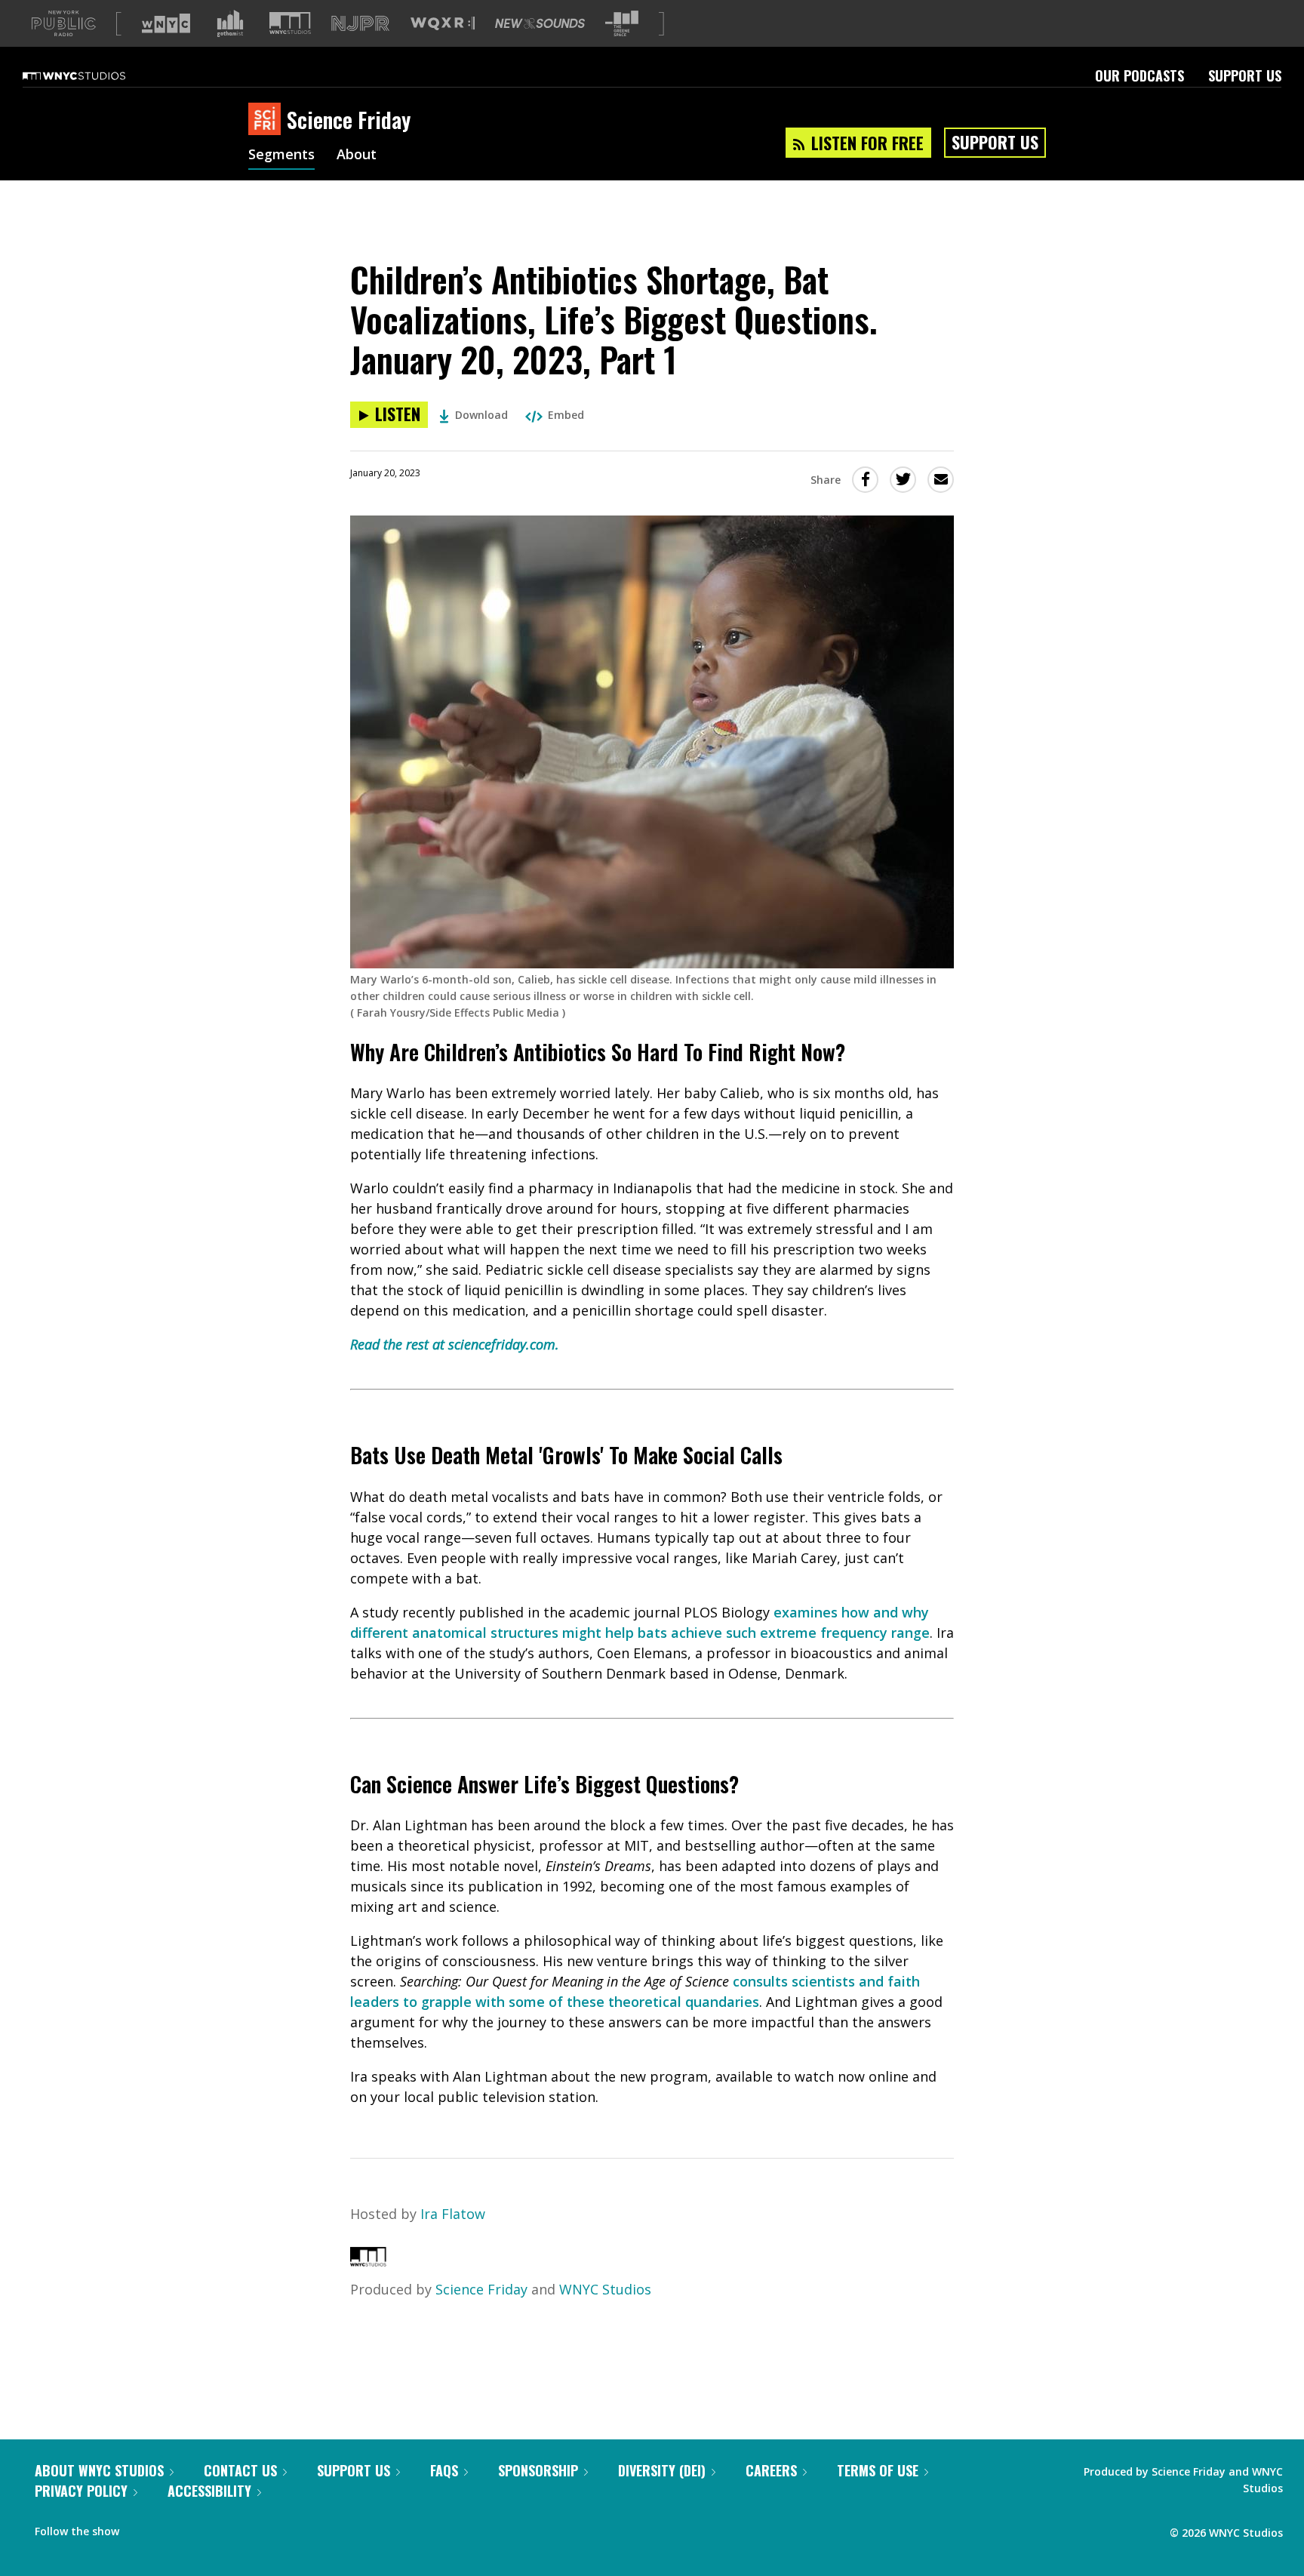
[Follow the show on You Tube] (199, 2528)
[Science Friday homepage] (268, 120)
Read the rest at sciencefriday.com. (455, 1344)
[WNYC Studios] (368, 2261)
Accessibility (209, 2491)
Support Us (1245, 75)
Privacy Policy (81, 2491)
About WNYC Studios (99, 2470)
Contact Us (240, 2470)
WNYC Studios (605, 2289)
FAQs (444, 2470)
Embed (566, 415)
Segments (281, 155)
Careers (771, 2470)
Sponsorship (538, 2470)
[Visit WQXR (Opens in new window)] (443, 24)
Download (481, 415)
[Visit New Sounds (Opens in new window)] (540, 23)
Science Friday (481, 2289)
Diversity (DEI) (662, 2470)
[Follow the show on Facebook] (141, 2528)
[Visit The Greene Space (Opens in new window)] (622, 24)
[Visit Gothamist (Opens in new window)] (230, 23)
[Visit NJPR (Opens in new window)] (360, 24)
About (357, 155)
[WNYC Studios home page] (93, 75)
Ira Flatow (453, 2214)
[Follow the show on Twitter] (171, 2528)
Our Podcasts (1139, 75)
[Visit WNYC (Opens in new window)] (166, 23)
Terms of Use (878, 2470)
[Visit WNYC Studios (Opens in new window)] (290, 23)
